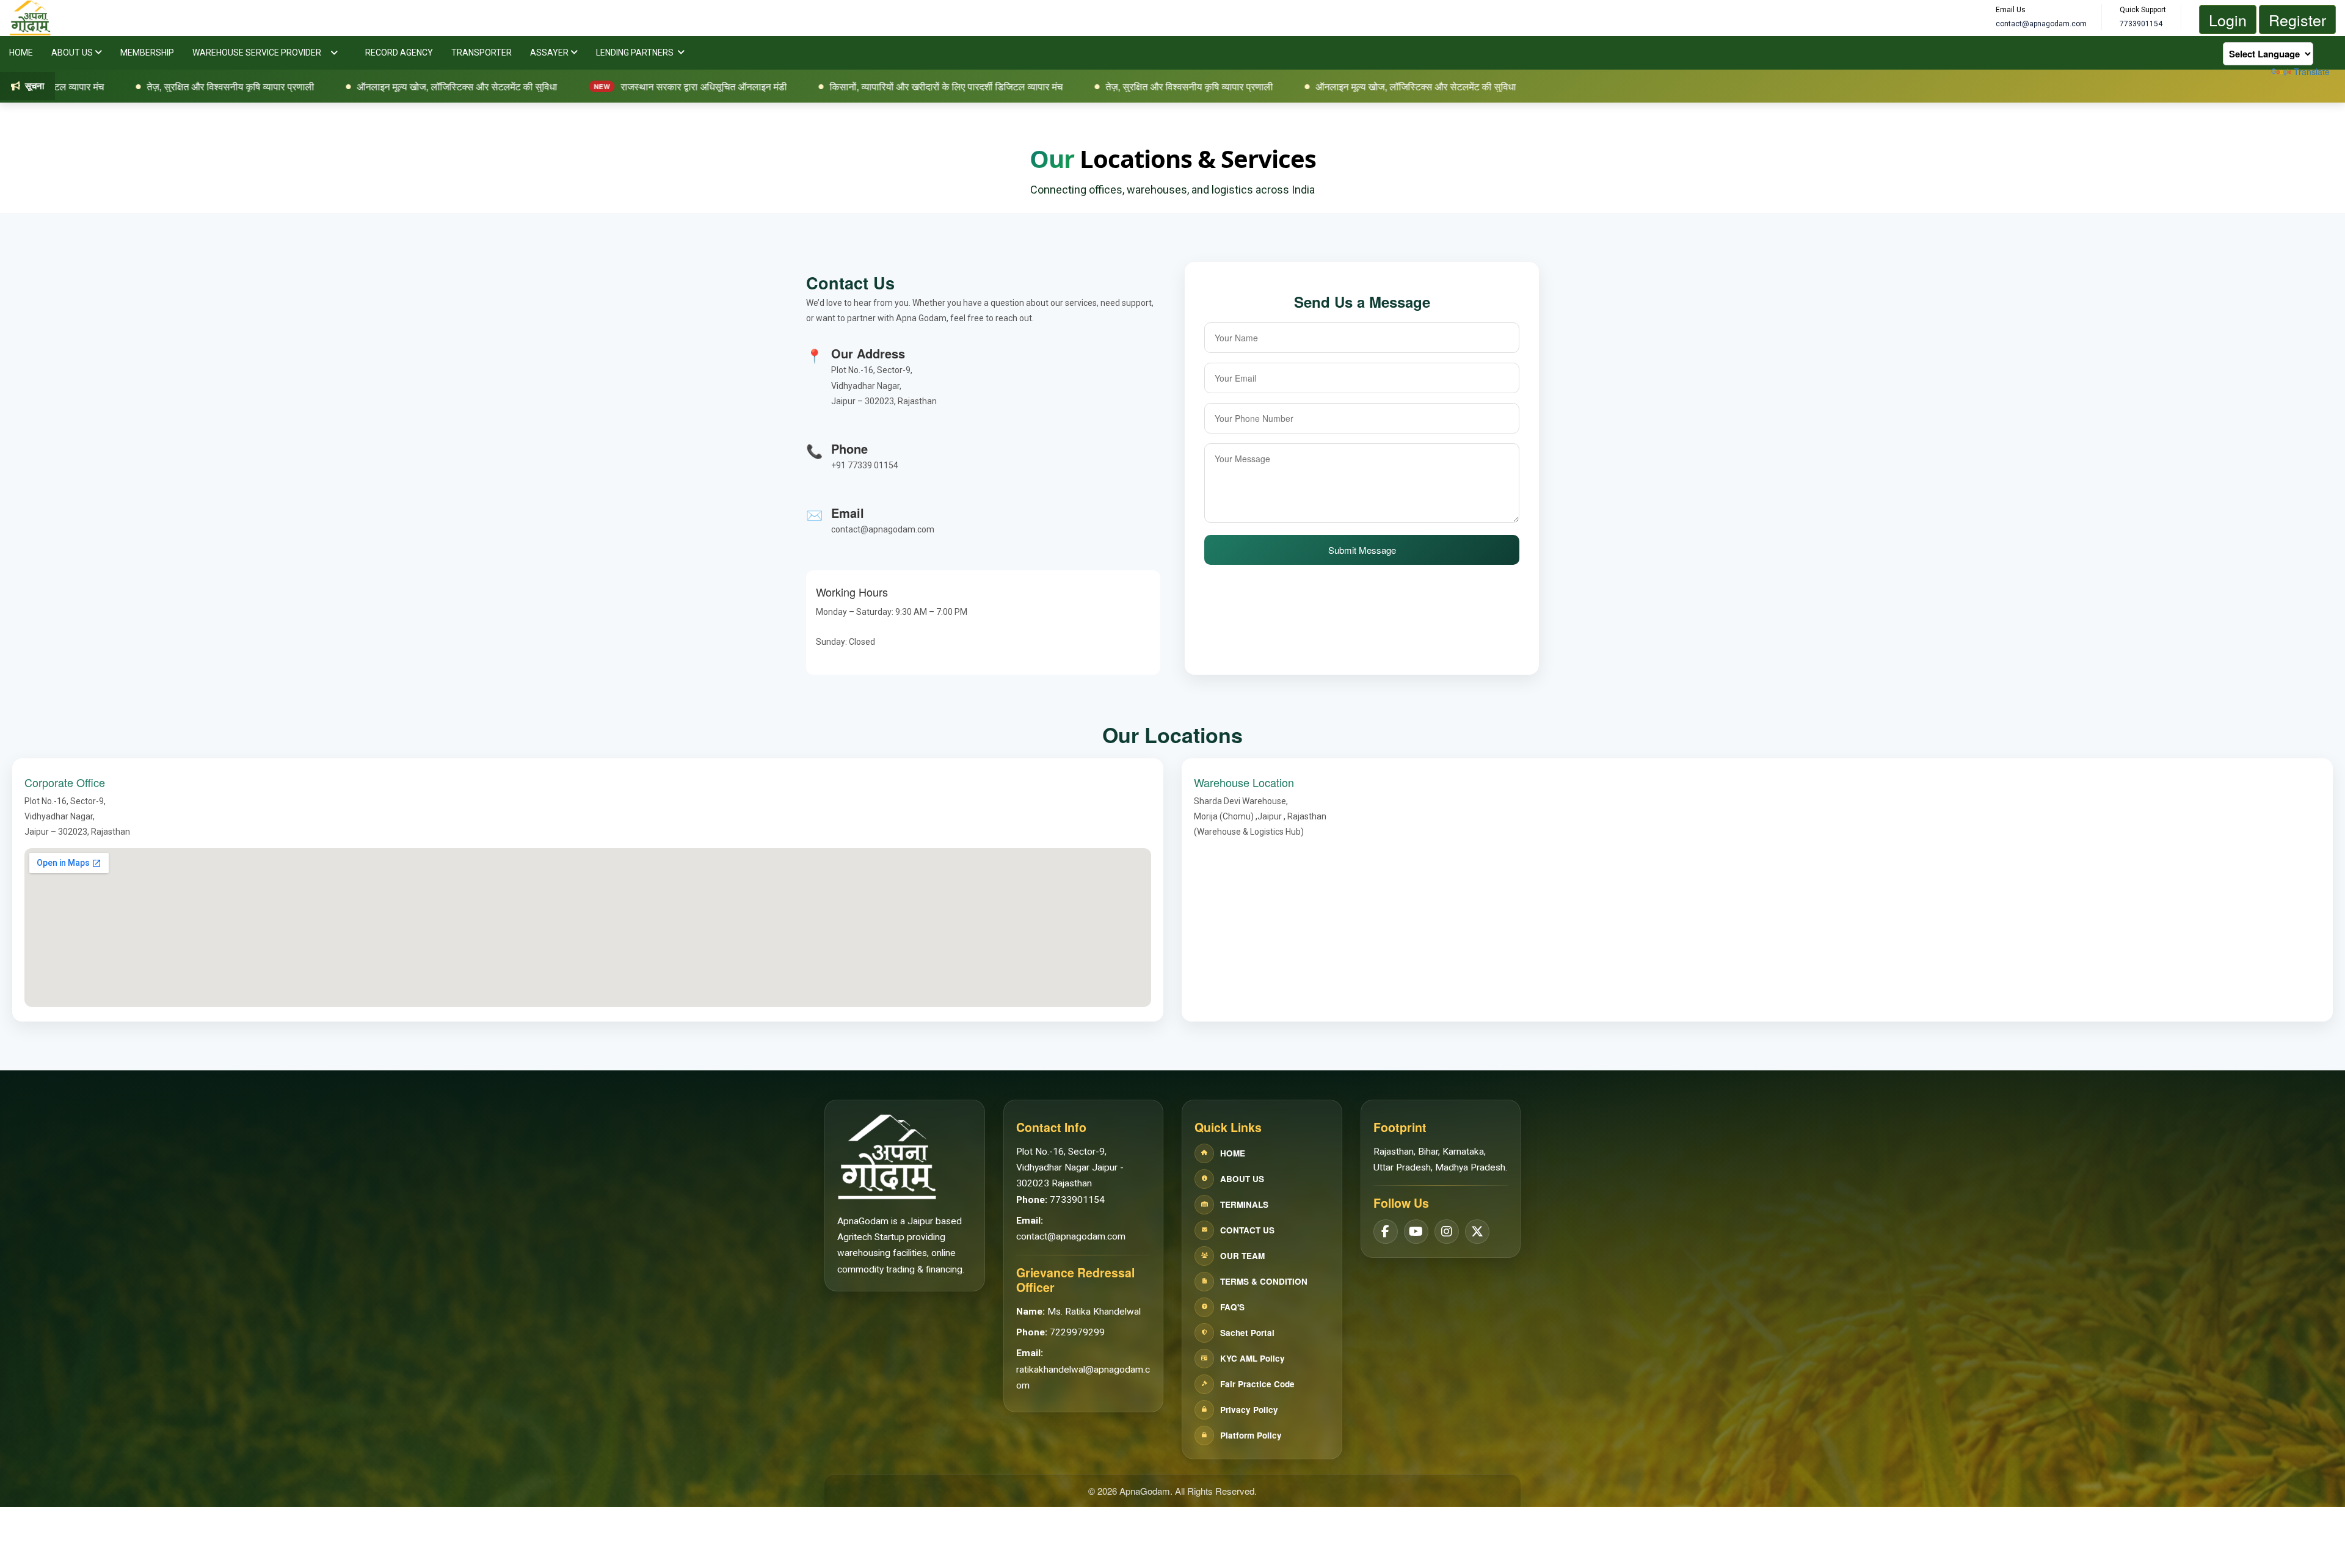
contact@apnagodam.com (1071, 1236)
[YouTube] (1416, 1232)
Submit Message (1362, 550)
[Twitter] (1477, 1232)
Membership (147, 53)
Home (21, 53)
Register (2297, 20)
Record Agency (399, 53)
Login (2228, 20)
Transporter (482, 53)
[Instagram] (1447, 1232)
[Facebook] (1386, 1232)
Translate (2312, 71)
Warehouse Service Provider (257, 53)
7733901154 (1077, 1200)
